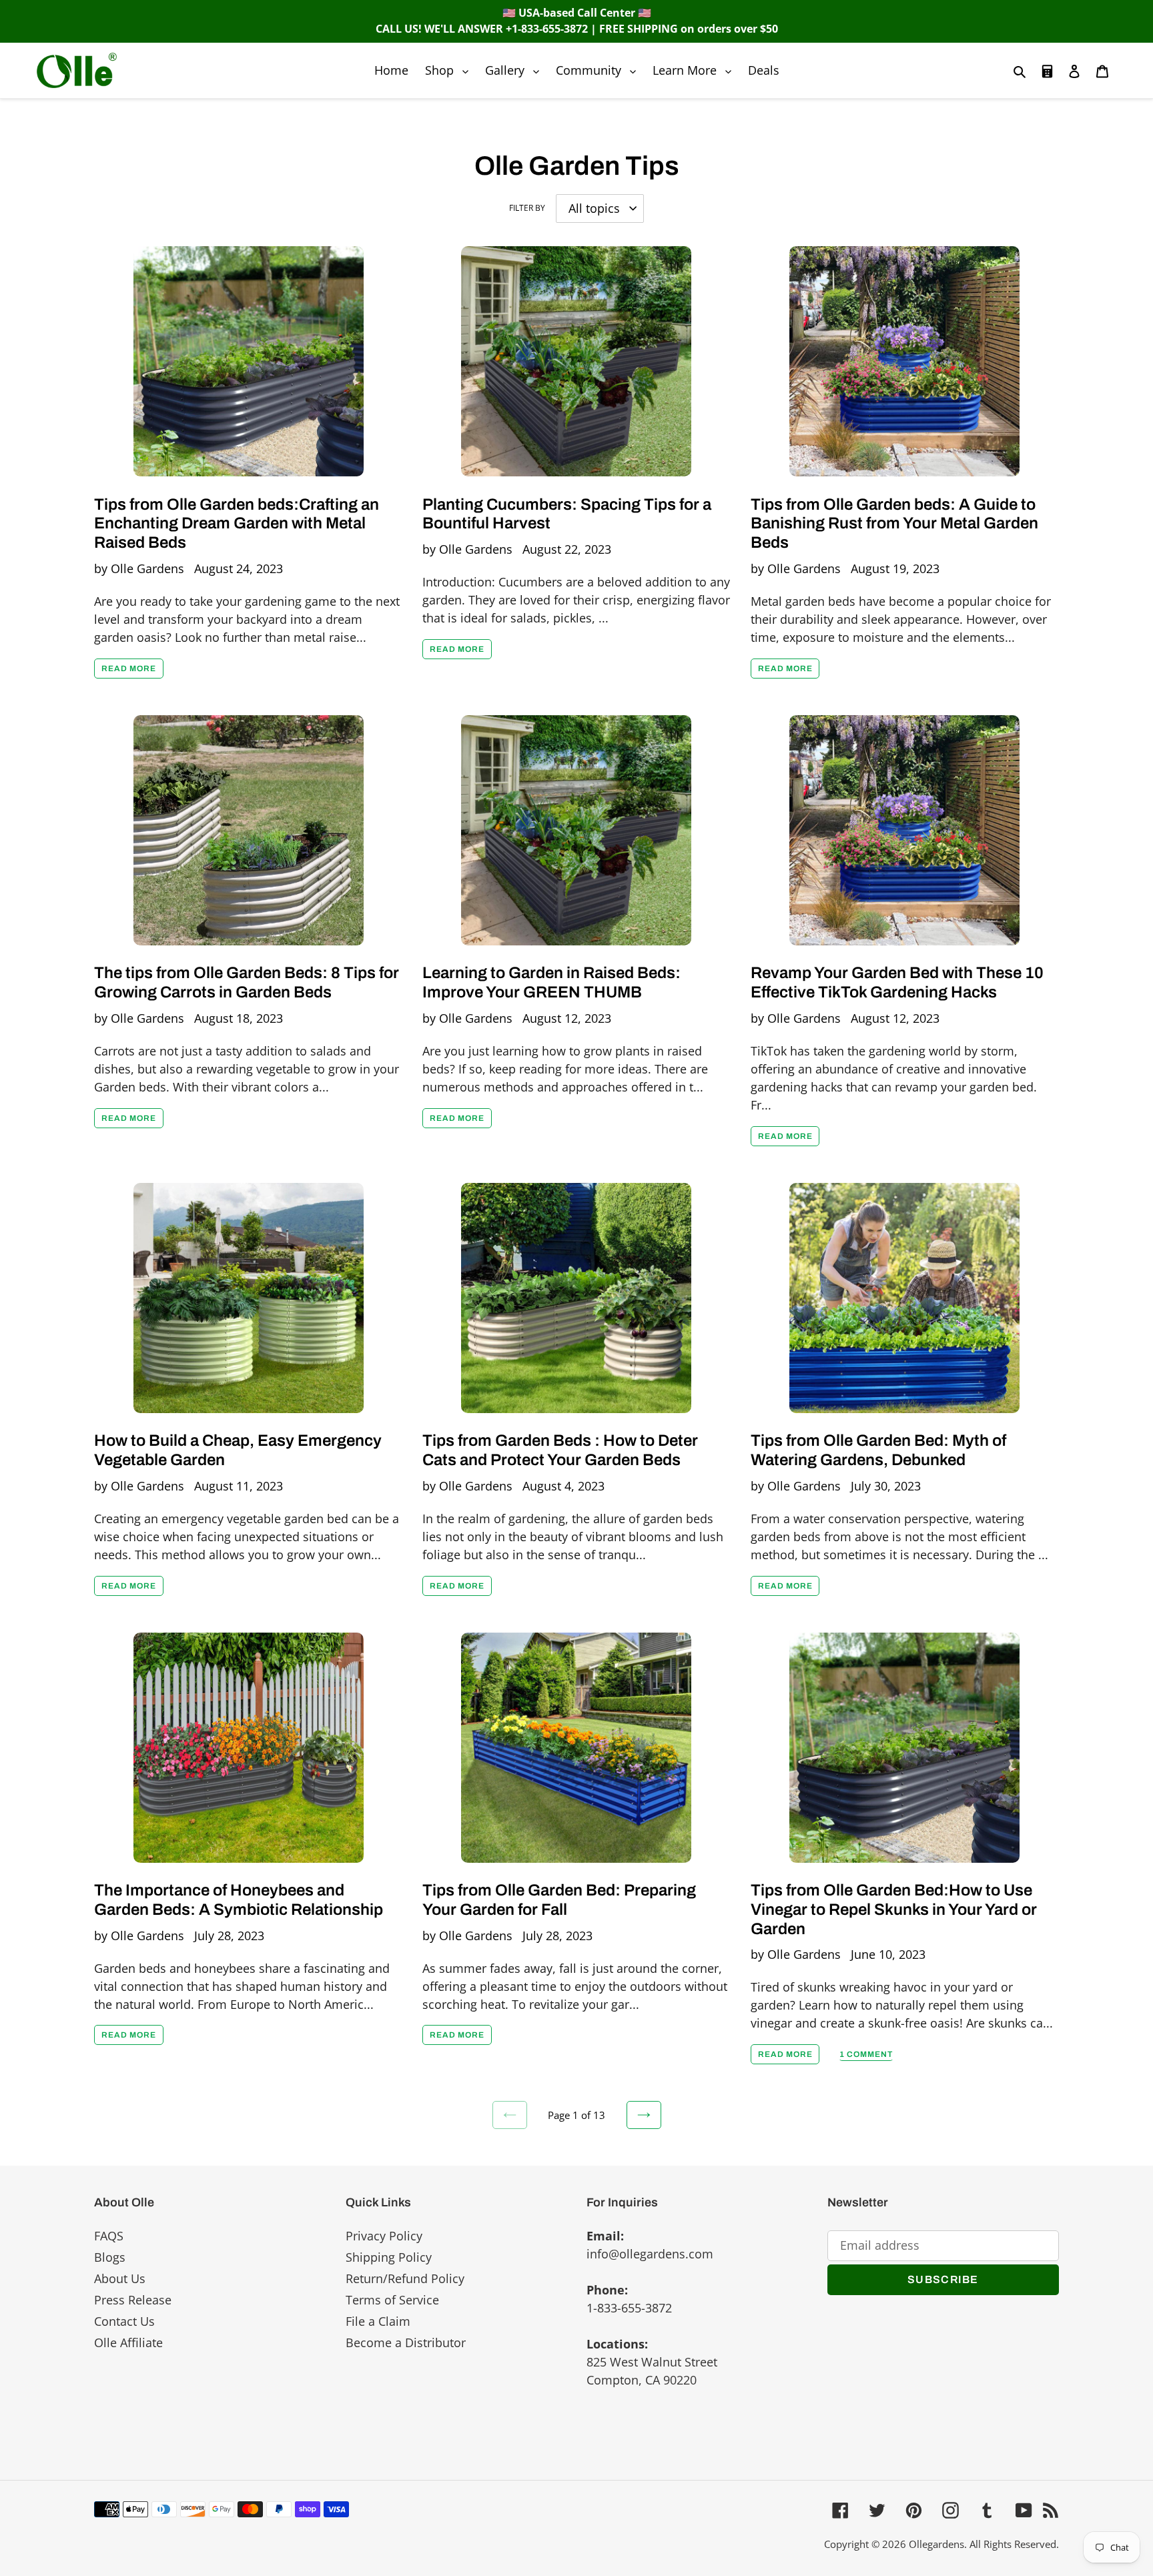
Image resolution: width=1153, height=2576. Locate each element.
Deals (764, 70)
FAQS (109, 2236)
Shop (450, 70)
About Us (120, 2278)
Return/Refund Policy (405, 2278)
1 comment (866, 2054)
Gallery (515, 70)
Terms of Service (392, 2300)
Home (391, 70)
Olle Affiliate (128, 2342)
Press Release (133, 2300)
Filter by (527, 208)
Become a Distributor (406, 2342)
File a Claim (378, 2321)
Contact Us (124, 2321)
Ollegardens (936, 2544)
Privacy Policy (384, 2236)
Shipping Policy (389, 2257)
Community (599, 70)
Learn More (695, 70)
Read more (129, 669)
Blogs (110, 2257)
